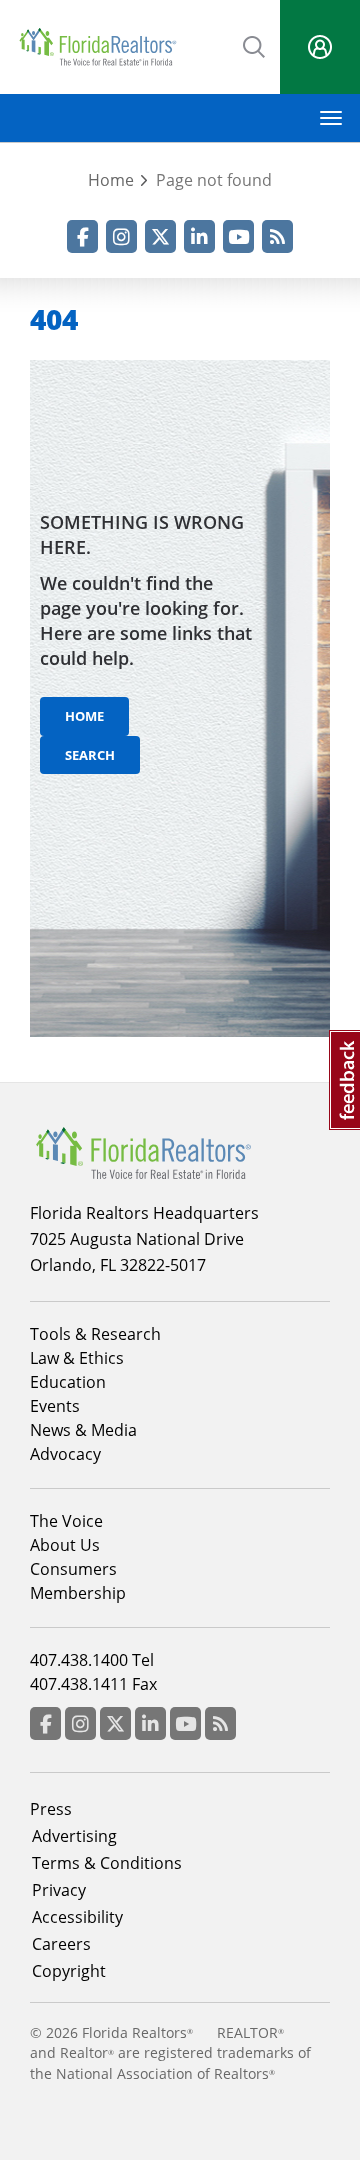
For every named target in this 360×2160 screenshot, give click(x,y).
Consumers (73, 1569)
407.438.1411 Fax (93, 1684)
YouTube (238, 236)
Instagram (121, 236)
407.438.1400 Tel (92, 1660)
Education (68, 1382)
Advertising (74, 1836)
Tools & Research (95, 1334)
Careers (61, 1944)
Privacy (59, 1890)
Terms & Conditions (107, 1863)
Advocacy (65, 1454)
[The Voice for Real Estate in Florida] (143, 1151)
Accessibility (77, 1917)
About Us (65, 1545)
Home (111, 180)
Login (320, 47)
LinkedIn (199, 236)
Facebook (82, 236)
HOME (84, 716)
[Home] (97, 47)
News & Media (83, 1430)
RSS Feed (277, 236)
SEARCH (90, 755)
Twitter (160, 236)
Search (255, 45)
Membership (78, 1593)
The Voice (66, 1521)
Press (51, 1809)
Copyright (69, 1971)
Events (55, 1406)
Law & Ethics (77, 1358)
